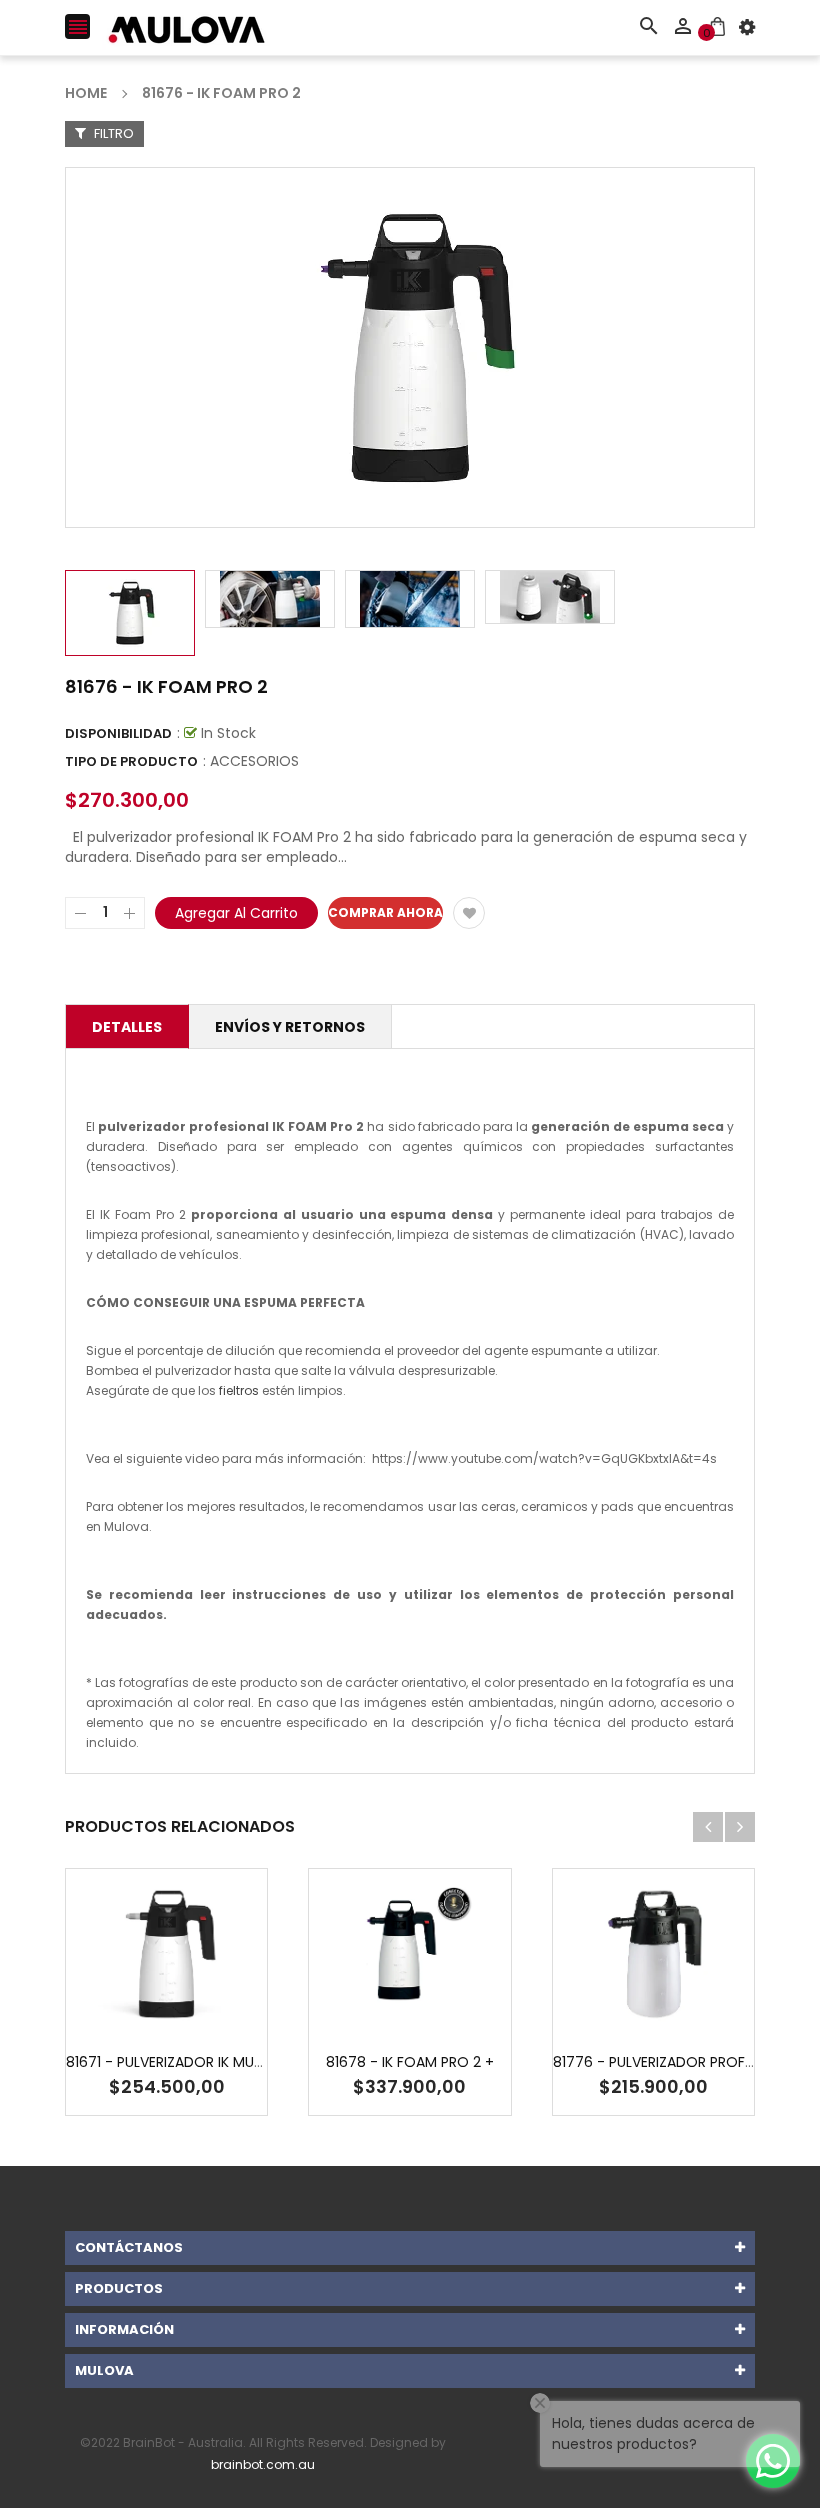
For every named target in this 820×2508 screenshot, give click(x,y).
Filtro (112, 133)
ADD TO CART (623, 2473)
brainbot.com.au (263, 2464)
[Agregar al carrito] (197, 2016)
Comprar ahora (385, 912)
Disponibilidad (118, 733)
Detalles (127, 1027)
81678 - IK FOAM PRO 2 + (410, 2062)
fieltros (239, 1390)
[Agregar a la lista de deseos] (469, 913)
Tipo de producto (131, 761)
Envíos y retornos (290, 1027)
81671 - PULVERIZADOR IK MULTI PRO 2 (191, 2062)
